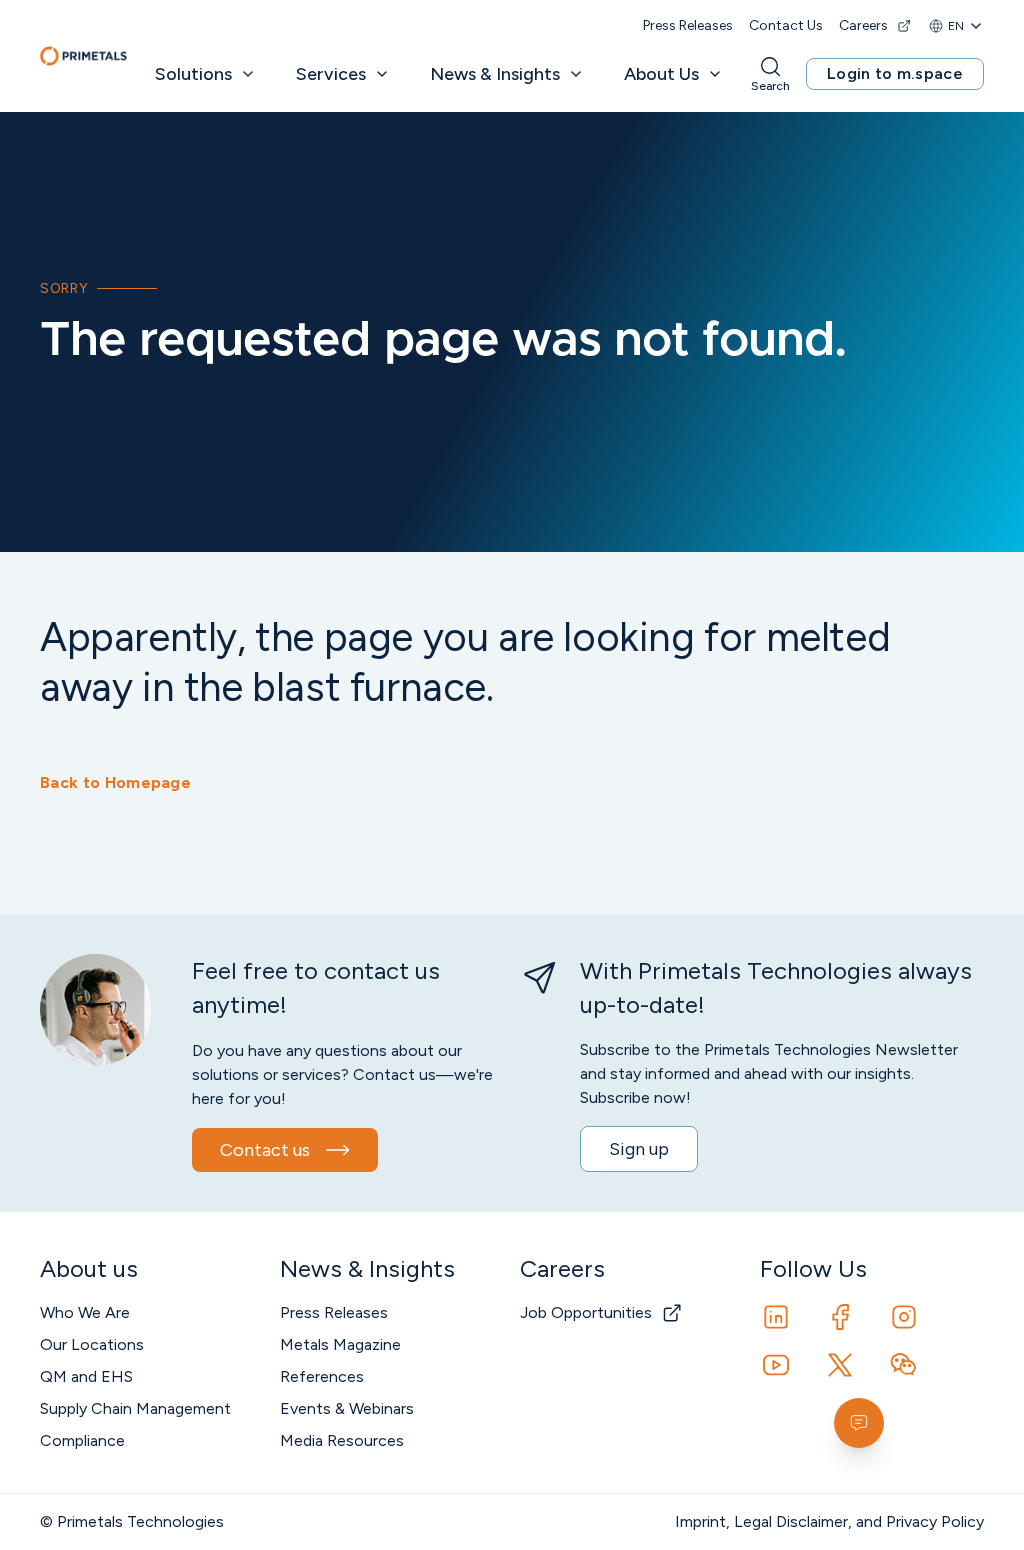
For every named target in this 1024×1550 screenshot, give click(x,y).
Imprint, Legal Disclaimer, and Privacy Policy (829, 1521)
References (322, 1376)
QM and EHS (86, 1376)
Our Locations (92, 1344)
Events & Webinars (347, 1408)
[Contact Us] (859, 1423)
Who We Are (85, 1312)
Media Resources (342, 1440)
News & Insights (495, 74)
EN (956, 26)
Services (331, 74)
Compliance (82, 1440)
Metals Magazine (340, 1344)
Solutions (193, 74)
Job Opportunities (586, 1312)
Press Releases (688, 25)
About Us (661, 74)
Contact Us (786, 25)
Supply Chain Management (135, 1408)
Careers (863, 25)
